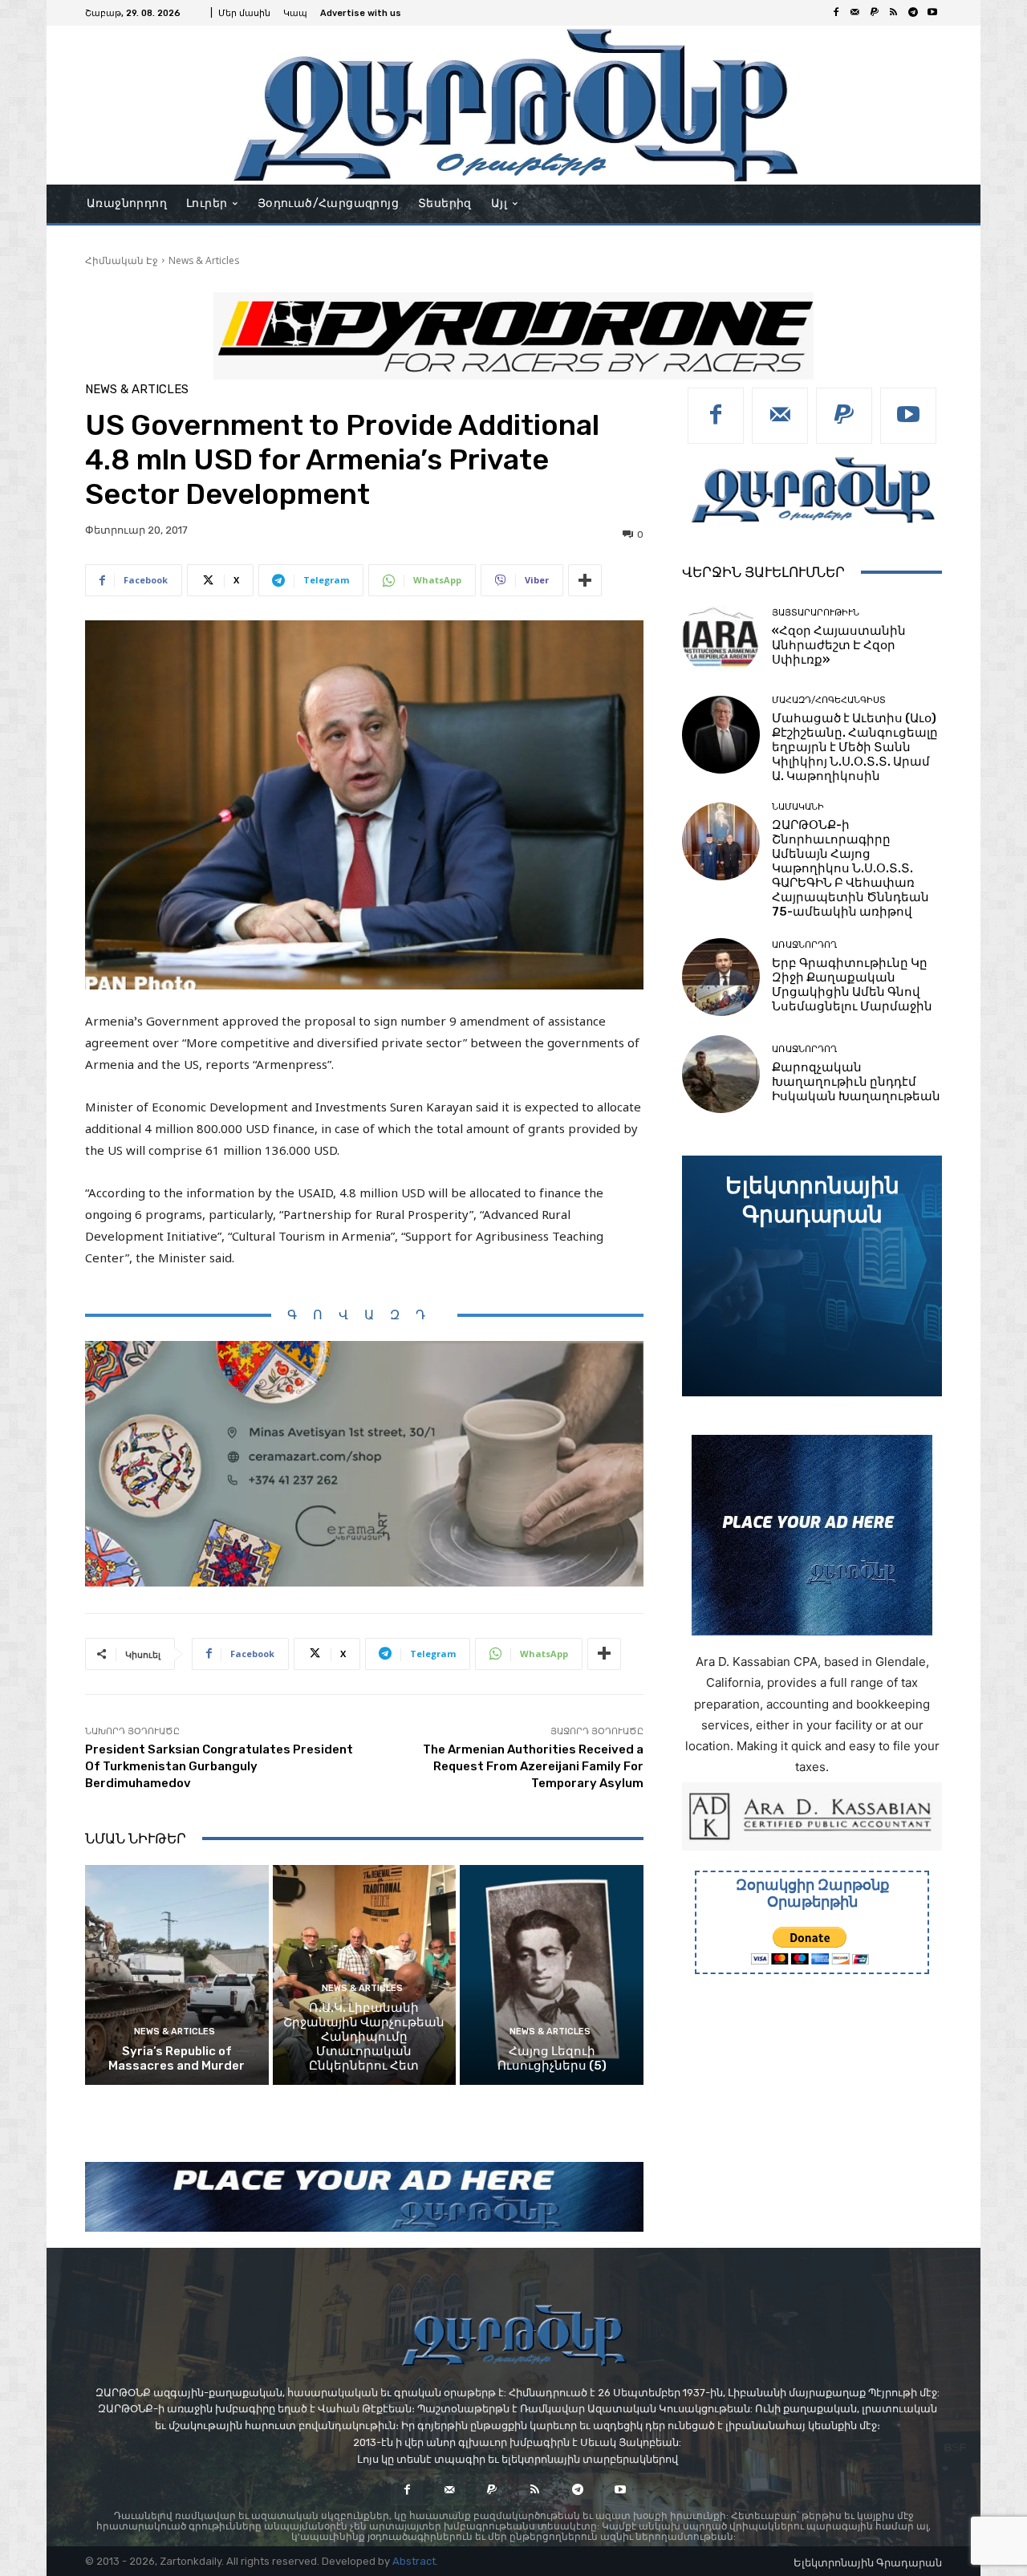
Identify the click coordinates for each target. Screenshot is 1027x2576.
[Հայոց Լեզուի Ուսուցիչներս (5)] (552, 1975)
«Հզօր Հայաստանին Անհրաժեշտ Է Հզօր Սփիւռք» (839, 645)
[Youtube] (932, 13)
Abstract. (415, 2561)
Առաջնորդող (804, 945)
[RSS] (894, 13)
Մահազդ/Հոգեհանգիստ (829, 700)
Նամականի (798, 807)
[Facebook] (836, 13)
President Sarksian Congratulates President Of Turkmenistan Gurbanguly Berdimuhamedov (219, 1766)
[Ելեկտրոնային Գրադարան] (812, 1276)
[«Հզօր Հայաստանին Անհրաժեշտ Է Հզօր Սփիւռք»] (721, 638)
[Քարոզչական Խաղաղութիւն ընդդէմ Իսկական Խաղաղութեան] (721, 1074)
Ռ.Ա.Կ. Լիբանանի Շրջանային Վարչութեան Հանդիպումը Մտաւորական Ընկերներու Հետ (364, 2037)
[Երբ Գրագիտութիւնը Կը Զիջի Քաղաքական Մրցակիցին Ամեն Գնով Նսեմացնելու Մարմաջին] (721, 977)
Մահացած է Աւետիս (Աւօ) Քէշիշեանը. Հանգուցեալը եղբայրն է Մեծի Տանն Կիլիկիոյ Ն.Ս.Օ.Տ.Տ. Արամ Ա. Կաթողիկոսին (855, 747)
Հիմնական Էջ (122, 260)
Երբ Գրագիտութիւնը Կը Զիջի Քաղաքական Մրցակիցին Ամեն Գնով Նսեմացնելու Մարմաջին (852, 985)
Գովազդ (364, 1315)
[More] (585, 580)
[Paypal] (875, 13)
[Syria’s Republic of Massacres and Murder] (177, 1975)
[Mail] (855, 13)
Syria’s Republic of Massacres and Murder (177, 2058)
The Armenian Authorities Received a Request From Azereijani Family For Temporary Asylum (533, 1766)
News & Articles (204, 260)
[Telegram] (913, 13)
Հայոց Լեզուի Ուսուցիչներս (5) (552, 2058)
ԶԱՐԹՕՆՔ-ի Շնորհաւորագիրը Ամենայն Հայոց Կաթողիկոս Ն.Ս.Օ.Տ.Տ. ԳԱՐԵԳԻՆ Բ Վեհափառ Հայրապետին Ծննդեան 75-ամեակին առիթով (850, 868)
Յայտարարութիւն (816, 613)
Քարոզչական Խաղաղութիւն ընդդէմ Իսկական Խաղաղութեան (856, 1082)
